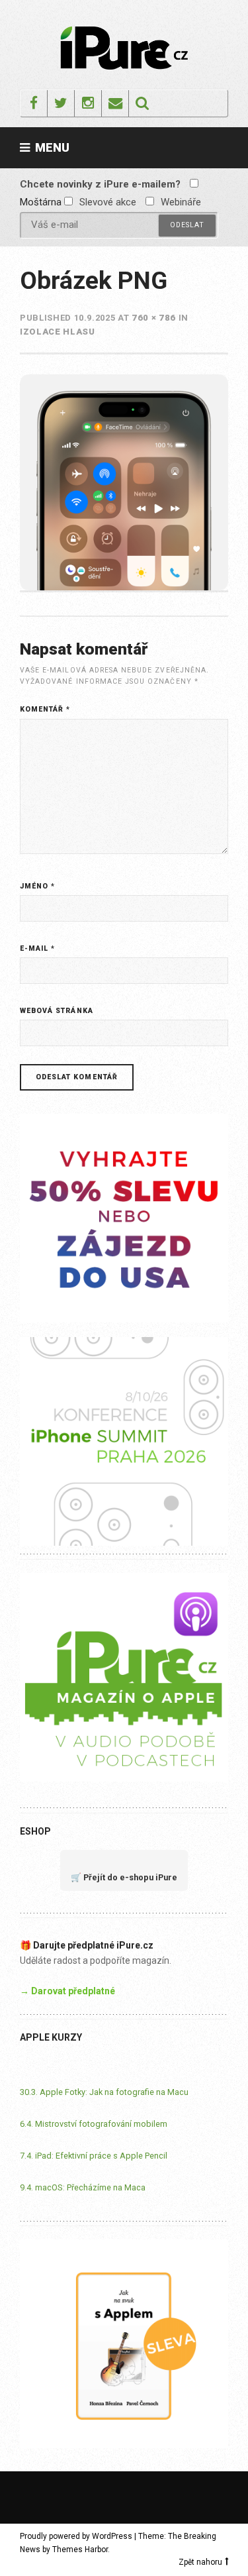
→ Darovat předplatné (67, 1991)
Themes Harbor (80, 2549)
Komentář (45, 709)
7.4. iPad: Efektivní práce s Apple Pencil (94, 2156)
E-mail (37, 948)
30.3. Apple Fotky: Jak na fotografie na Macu (104, 2092)
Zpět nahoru (200, 2562)
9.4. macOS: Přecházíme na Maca (83, 2187)
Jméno (37, 886)
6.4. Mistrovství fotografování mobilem (94, 2124)
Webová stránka (57, 1011)
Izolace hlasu (57, 332)
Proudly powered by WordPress (76, 2536)
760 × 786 (154, 318)
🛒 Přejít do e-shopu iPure (124, 1877)
